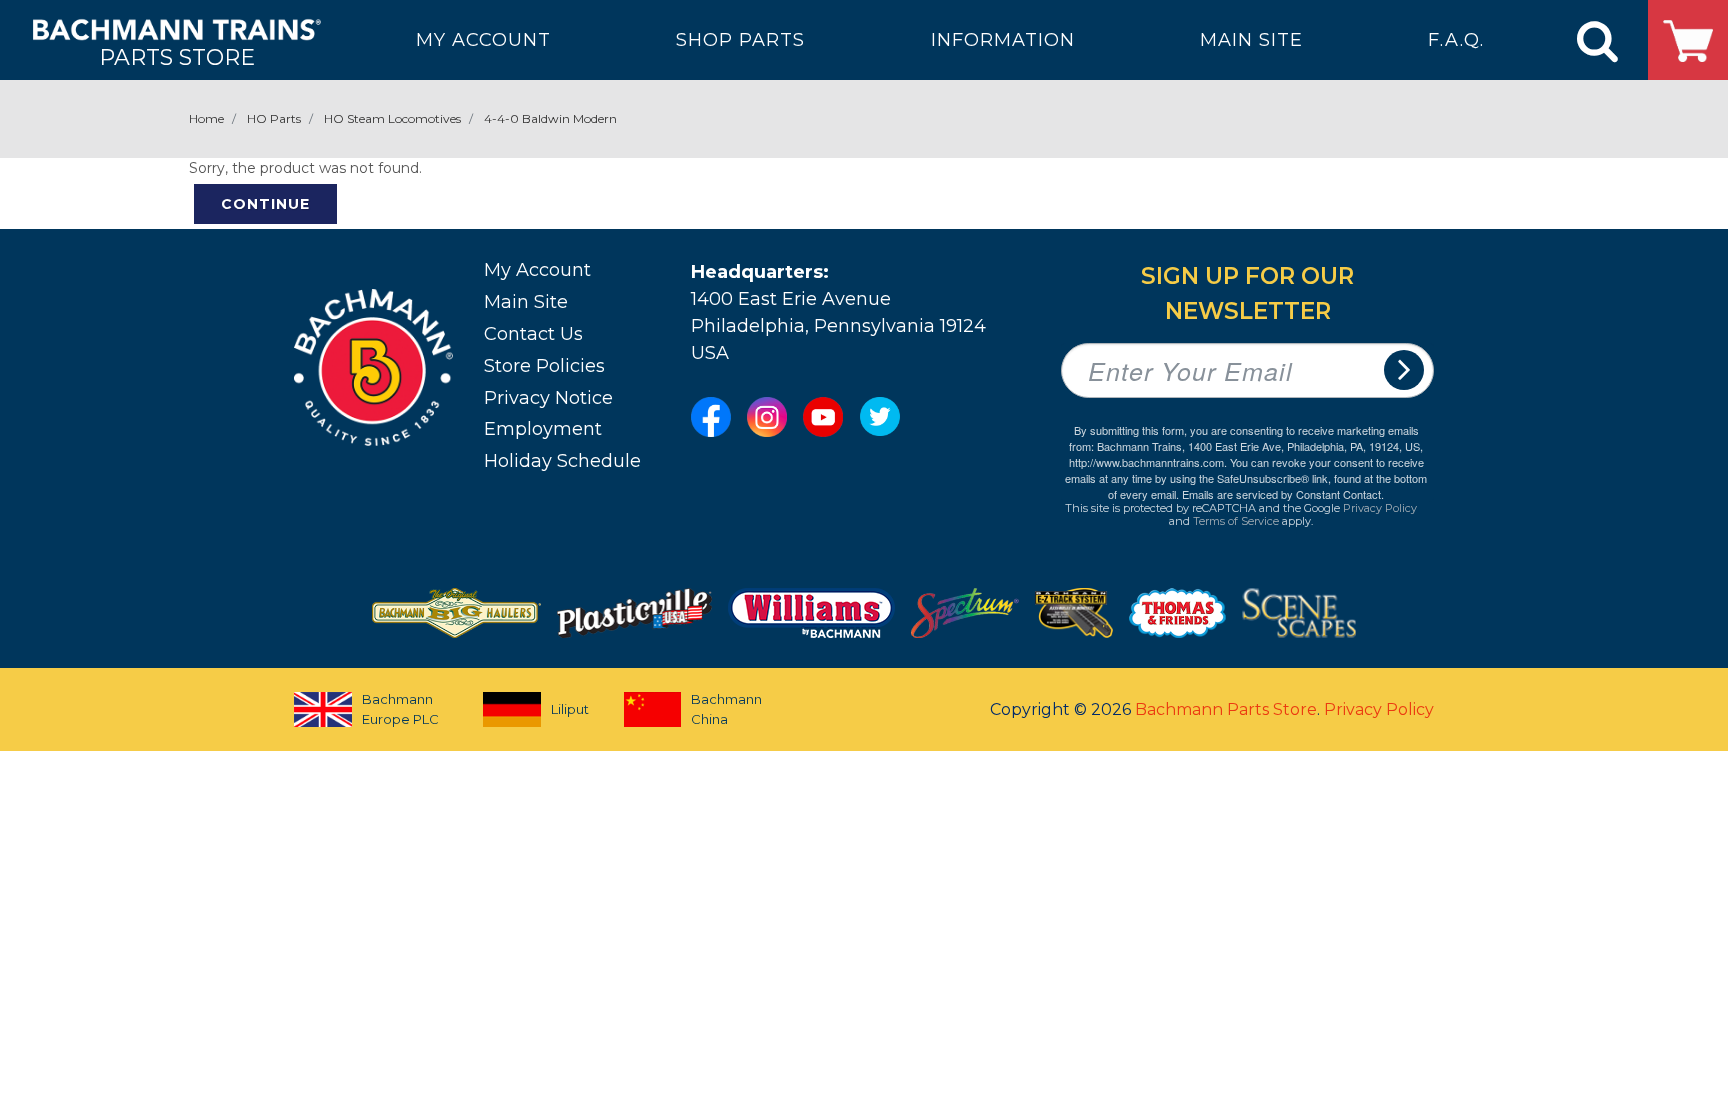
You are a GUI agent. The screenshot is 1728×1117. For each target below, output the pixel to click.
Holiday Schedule (562, 461)
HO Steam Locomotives (392, 118)
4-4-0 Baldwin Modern (550, 118)
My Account (537, 270)
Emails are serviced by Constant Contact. (1283, 494)
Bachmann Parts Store (1226, 709)
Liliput (570, 709)
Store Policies (544, 366)
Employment (543, 429)
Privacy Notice (548, 398)
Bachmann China (726, 709)
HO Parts (274, 118)
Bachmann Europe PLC (400, 709)
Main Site (526, 302)
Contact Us (533, 334)
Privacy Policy (1380, 508)
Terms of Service (1236, 521)
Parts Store (177, 56)
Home (206, 118)
